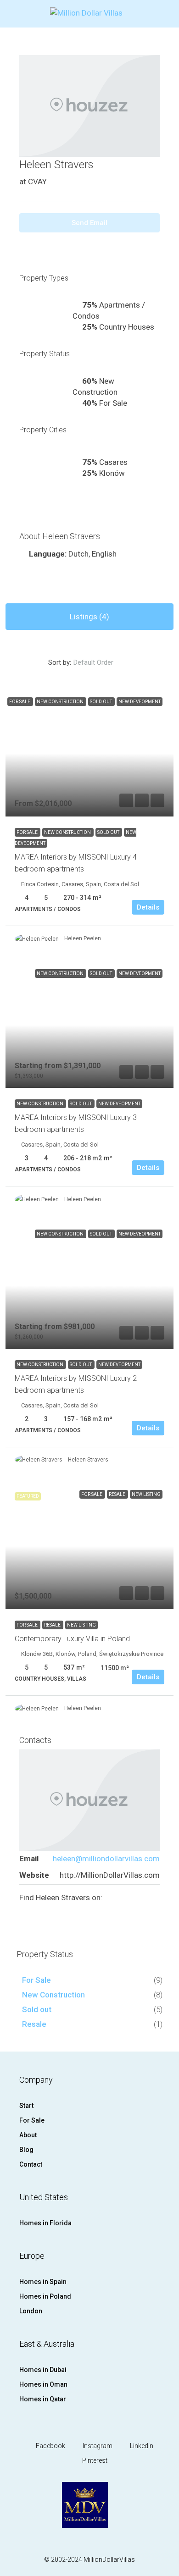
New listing (81, 1625)
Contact (31, 2164)
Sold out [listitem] (37, 2009)
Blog (26, 2150)
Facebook (50, 2446)
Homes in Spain (43, 2282)
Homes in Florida (45, 2223)
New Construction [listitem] (53, 1995)
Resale (53, 1625)
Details (148, 907)
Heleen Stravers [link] (88, 1460)
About (28, 2135)
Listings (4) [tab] (89, 617)
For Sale (28, 832)
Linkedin (141, 2446)
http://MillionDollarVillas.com (110, 1875)
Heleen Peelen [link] (83, 938)
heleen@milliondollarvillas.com (106, 1859)
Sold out (109, 832)
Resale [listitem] (34, 2024)
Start (26, 2106)
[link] (89, 753)
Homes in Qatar (43, 2399)
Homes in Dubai (43, 2370)
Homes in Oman (43, 2384)
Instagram (97, 2446)
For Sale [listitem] (36, 1980)
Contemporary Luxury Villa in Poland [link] (72, 1639)
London (31, 2311)
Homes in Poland (45, 2296)
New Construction (68, 832)
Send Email (89, 223)
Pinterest (94, 2460)
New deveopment (119, 1104)
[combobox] (101, 662)
